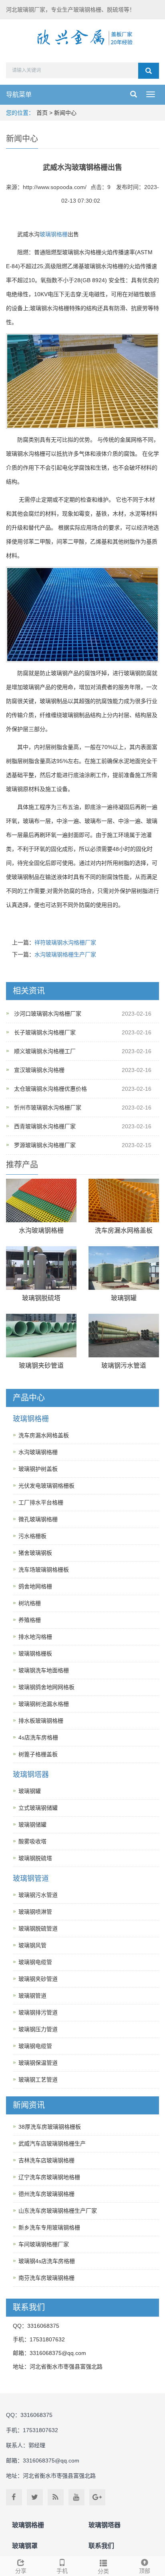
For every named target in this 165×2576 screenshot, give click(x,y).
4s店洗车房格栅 (38, 1737)
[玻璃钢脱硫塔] (41, 1268)
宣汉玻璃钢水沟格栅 (39, 1070)
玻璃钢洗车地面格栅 (44, 1670)
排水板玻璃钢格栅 (41, 1721)
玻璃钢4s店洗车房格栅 (47, 2261)
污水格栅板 (32, 1536)
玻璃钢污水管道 (124, 1366)
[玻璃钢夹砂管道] (41, 1336)
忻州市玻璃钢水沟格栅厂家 (48, 1108)
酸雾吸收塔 (32, 1841)
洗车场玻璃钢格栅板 (44, 1570)
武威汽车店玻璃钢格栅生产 (52, 2144)
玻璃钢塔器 (31, 1775)
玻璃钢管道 (31, 1879)
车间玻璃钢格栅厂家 (44, 2244)
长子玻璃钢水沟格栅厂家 (45, 1032)
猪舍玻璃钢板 (35, 1553)
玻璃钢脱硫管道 (38, 1929)
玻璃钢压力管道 (38, 2029)
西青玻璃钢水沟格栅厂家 (45, 1126)
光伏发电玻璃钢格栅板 (46, 1486)
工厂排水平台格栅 (41, 1502)
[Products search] (149, 71)
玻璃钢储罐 (32, 1825)
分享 (21, 2571)
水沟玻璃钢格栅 (41, 1230)
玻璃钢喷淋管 (35, 1912)
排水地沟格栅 (35, 1637)
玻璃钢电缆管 (35, 1962)
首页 (42, 113)
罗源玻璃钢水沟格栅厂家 (45, 1145)
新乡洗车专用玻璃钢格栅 (49, 2227)
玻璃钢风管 (32, 1945)
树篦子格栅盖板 (38, 1754)
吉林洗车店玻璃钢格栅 (46, 2160)
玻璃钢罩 (25, 2546)
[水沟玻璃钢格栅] (41, 1200)
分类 (103, 2571)
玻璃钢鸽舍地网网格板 (46, 1687)
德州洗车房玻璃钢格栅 (46, 2194)
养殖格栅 (30, 1620)
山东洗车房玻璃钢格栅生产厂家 (58, 2211)
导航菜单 (19, 95)
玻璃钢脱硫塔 (41, 1298)
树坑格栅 (30, 1603)
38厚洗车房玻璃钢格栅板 (50, 2127)
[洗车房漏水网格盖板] (124, 1200)
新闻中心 (65, 113)
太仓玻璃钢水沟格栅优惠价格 (50, 1089)
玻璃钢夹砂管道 (41, 1366)
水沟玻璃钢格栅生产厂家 (65, 954)
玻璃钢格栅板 (35, 1654)
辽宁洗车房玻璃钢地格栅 (49, 2177)
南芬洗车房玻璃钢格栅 (46, 2278)
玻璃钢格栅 (54, 234)
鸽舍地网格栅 (35, 1586)
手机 (62, 2571)
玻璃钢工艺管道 (38, 2080)
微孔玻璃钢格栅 (38, 1519)
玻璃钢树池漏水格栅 (44, 1704)
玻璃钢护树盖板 (38, 1469)
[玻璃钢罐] (124, 1268)
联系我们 (101, 2546)
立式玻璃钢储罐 (38, 1808)
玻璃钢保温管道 (38, 2063)
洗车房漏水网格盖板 (124, 1230)
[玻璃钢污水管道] (124, 1336)
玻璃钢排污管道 (38, 2012)
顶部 (145, 2571)
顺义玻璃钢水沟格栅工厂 (45, 1051)
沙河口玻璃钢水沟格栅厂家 (48, 1014)
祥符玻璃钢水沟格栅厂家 (65, 942)
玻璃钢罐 (124, 1298)
